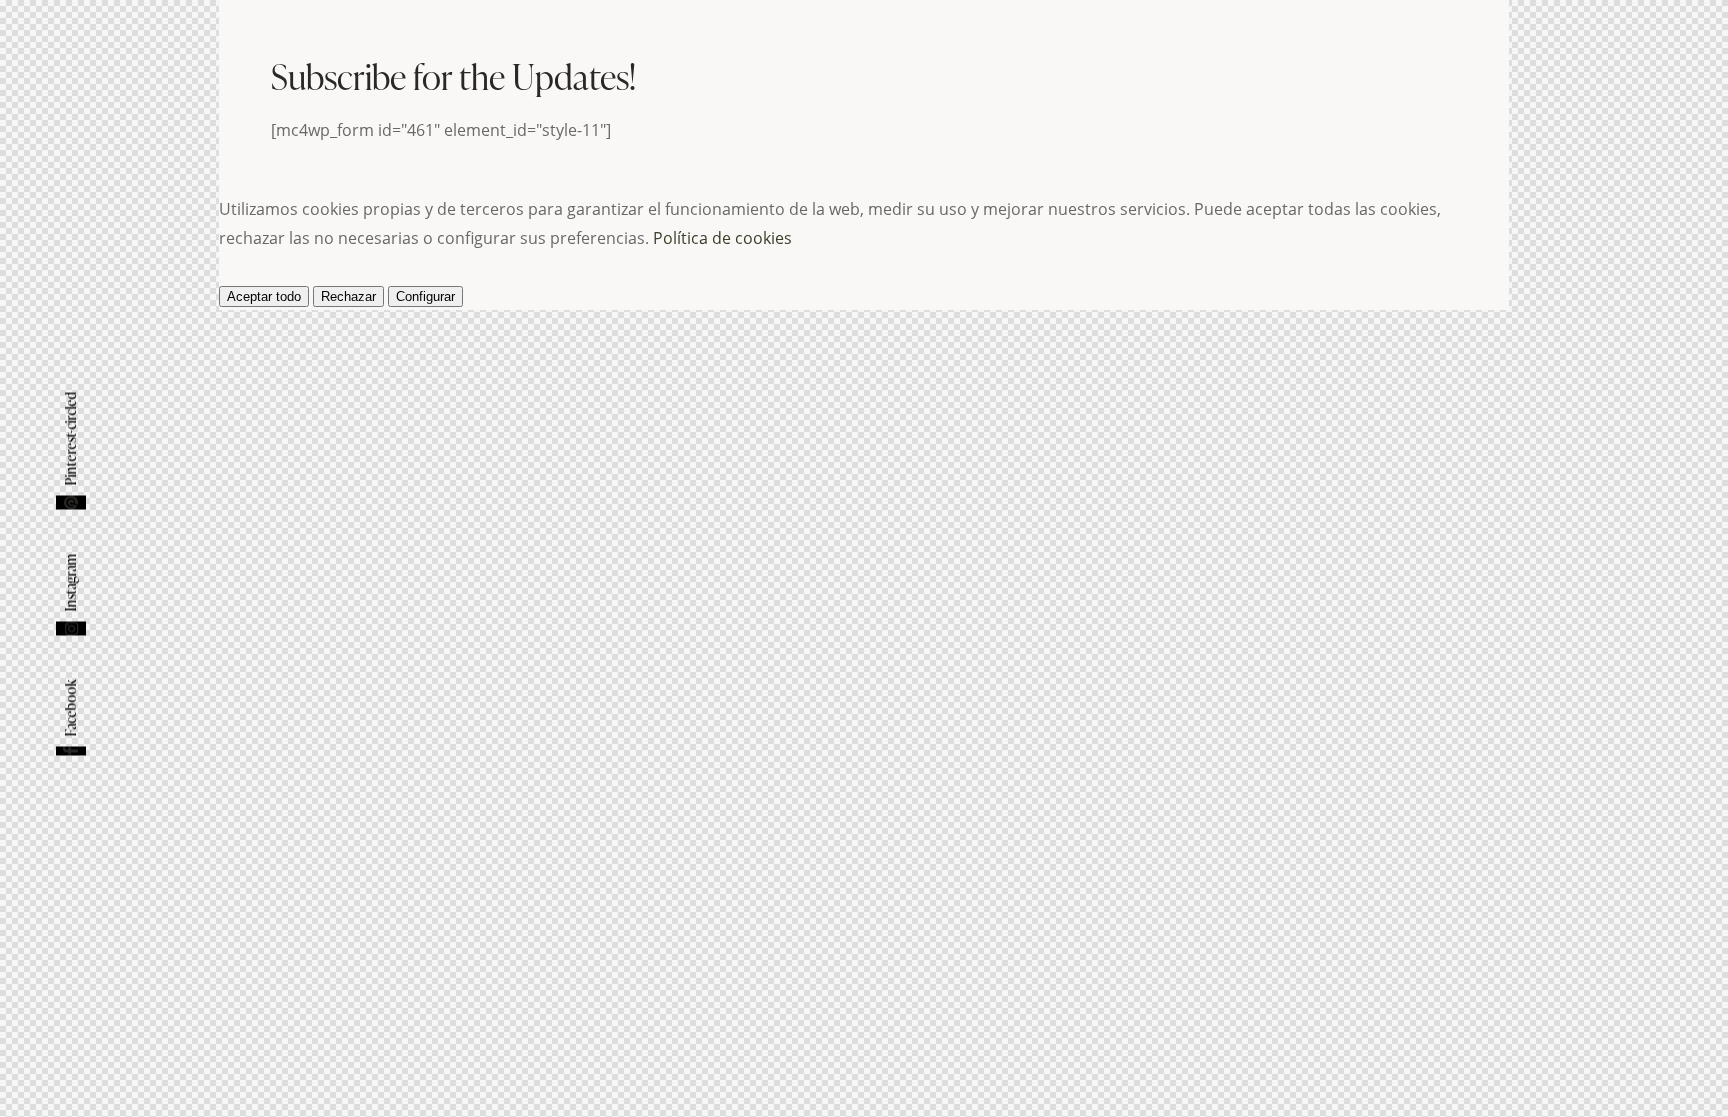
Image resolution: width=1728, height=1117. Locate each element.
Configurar (425, 296)
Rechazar (348, 296)
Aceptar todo (264, 296)
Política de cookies (722, 238)
